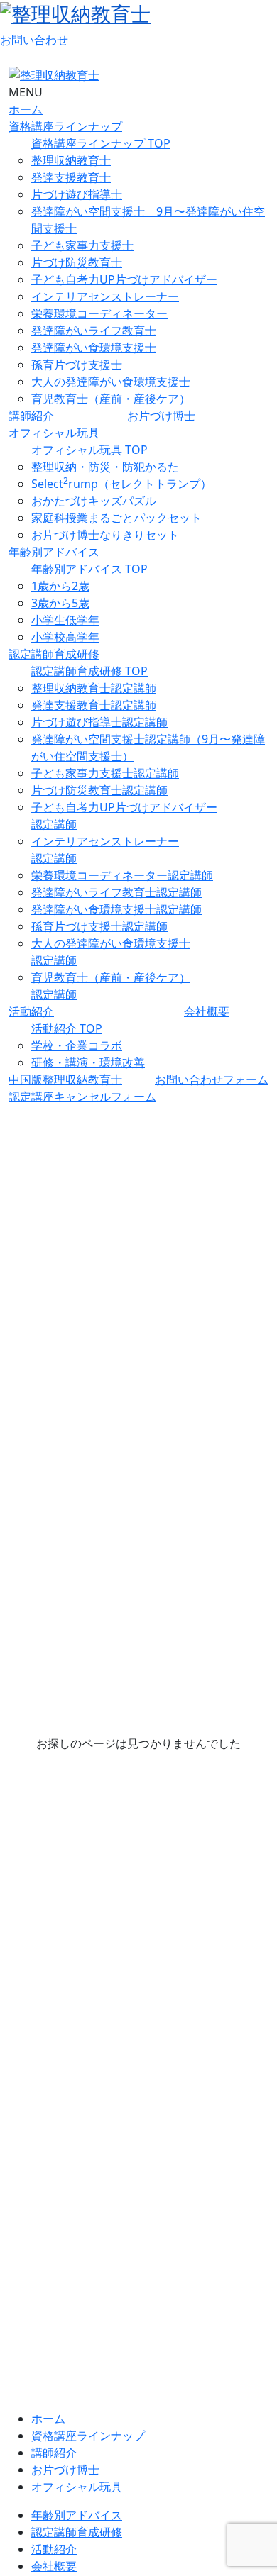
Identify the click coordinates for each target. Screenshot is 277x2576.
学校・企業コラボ (77, 1045)
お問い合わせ (34, 40)
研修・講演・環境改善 (88, 1062)
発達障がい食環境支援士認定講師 (116, 909)
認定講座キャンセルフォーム (82, 1097)
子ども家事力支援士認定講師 (105, 773)
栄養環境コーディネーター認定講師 (122, 875)
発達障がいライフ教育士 (94, 331)
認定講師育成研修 (54, 654)
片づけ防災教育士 (77, 262)
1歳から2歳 (60, 586)
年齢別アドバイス (54, 552)
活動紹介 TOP (67, 1028)
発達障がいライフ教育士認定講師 (116, 892)
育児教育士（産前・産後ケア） (111, 399)
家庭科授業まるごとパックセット (116, 518)
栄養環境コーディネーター (99, 313)
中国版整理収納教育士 (65, 1079)
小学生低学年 (65, 620)
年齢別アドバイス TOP (89, 569)
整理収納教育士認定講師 (94, 688)
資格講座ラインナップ (65, 126)
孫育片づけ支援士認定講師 (99, 926)
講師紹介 (31, 416)
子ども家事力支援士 (82, 245)
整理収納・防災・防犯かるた (105, 467)
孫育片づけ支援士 (77, 365)
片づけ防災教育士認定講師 (99, 790)
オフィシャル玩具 (54, 433)
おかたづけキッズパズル (94, 501)
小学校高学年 (65, 637)
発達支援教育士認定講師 (94, 705)
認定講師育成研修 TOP (89, 671)
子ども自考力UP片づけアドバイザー (124, 279)
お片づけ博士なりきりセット (105, 535)
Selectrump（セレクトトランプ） (121, 484)
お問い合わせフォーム (212, 1079)
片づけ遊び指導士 (77, 194)
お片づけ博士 (161, 416)
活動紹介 (31, 1011)
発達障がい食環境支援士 (94, 348)
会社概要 (207, 1011)
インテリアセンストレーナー (105, 296)
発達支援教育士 (71, 177)
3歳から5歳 (60, 603)
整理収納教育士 (71, 160)
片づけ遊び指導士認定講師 (99, 722)
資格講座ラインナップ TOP (101, 143)
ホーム (26, 109)
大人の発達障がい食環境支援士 (111, 382)
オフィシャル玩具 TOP (89, 450)
